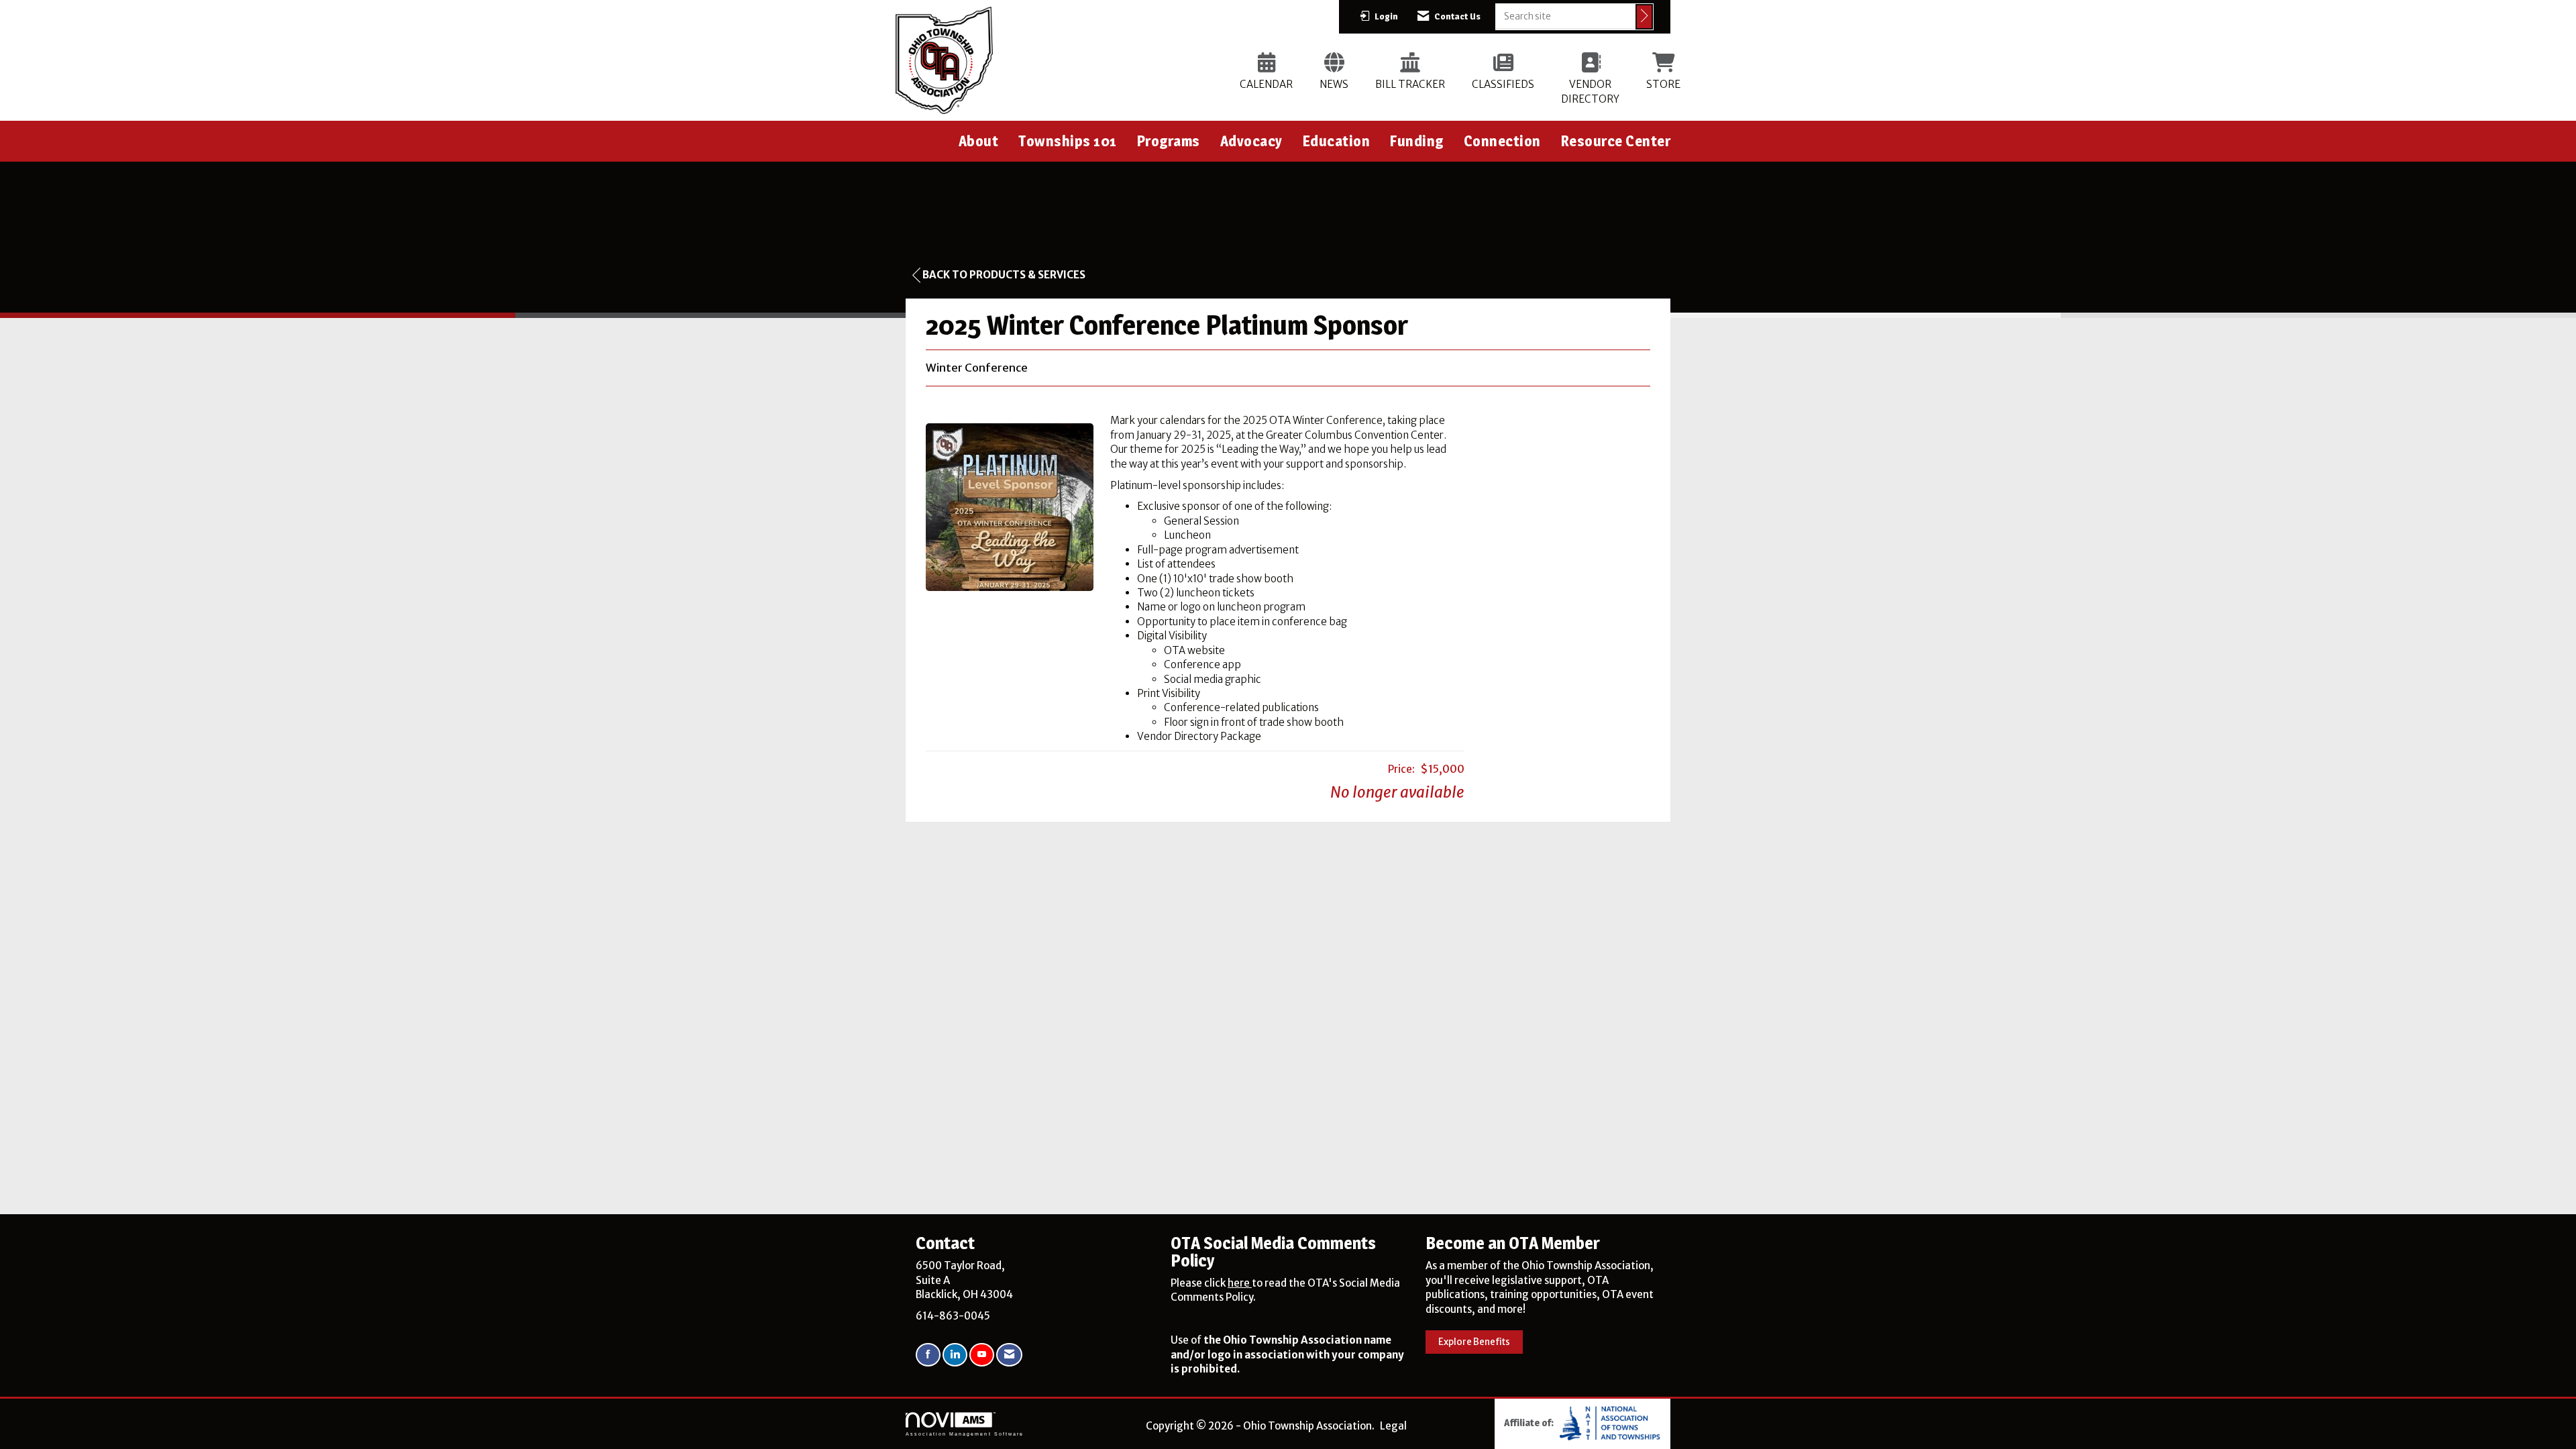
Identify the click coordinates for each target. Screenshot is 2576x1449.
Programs (1169, 141)
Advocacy (1251, 141)
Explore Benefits (1474, 1342)
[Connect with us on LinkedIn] (955, 1355)
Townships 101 (1068, 141)
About (979, 141)
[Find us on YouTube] (982, 1355)
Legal (1393, 1426)
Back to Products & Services (1004, 275)
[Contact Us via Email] (1009, 1355)
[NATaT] (1610, 1423)
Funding (1417, 141)
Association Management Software (965, 1434)
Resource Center (1616, 141)
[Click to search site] (1644, 17)
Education (1337, 141)
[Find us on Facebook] (928, 1355)
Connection (1502, 141)
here (1240, 1283)
